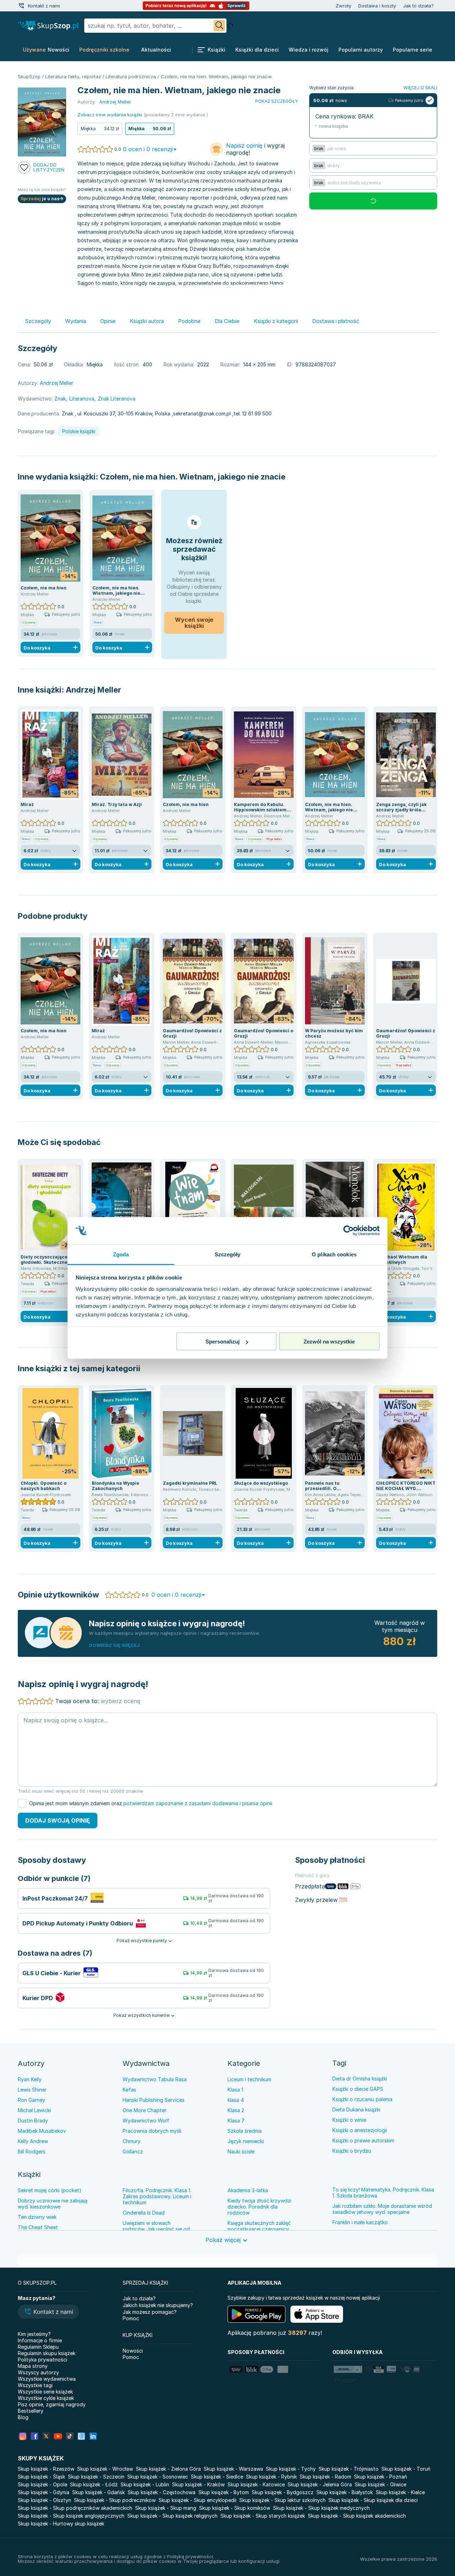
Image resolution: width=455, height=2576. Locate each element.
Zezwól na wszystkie (329, 1342)
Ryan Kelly (30, 2079)
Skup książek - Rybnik (271, 2477)
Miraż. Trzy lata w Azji (117, 804)
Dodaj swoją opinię (58, 1820)
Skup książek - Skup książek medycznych (321, 2508)
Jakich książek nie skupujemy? (158, 2305)
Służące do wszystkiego (261, 1483)
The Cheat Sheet (38, 2227)
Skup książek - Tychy (291, 2469)
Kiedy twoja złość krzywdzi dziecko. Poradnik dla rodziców (259, 2207)
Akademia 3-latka (248, 2190)
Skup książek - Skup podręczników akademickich (75, 2508)
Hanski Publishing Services (154, 2100)
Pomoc (131, 2318)
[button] (48, 2312)
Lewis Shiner (32, 2090)
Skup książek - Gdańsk (98, 2492)
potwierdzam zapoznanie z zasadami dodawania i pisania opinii (198, 1803)
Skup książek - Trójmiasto (349, 2469)
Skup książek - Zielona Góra (168, 2469)
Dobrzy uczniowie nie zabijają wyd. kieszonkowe (53, 2204)
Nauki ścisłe (241, 2151)
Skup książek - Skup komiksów (235, 2508)
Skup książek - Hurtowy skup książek (61, 2524)
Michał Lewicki (34, 2110)
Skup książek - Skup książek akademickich (357, 2516)
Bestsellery (31, 2411)
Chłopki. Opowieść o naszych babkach (44, 1486)
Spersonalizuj (223, 1342)
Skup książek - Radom (325, 2477)
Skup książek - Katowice (256, 2484)
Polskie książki (79, 431)
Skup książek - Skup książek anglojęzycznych (71, 2516)
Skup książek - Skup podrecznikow (115, 2500)
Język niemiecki (246, 2141)
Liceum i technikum (249, 2079)
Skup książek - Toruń (406, 2469)
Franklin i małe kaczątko (360, 2222)
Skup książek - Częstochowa (162, 2492)
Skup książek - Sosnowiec (158, 2477)
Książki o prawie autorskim (363, 2140)
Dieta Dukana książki (356, 2109)
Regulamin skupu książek (47, 2353)
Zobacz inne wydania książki (110, 115)
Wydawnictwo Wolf (146, 2121)
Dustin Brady (33, 2121)
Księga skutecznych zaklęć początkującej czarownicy (259, 2226)
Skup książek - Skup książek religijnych (172, 2516)
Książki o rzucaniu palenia (362, 2099)
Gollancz (133, 2151)
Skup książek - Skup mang (166, 2508)
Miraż (27, 804)
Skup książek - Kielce (400, 2492)
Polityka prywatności (42, 2360)
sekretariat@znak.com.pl (202, 414)
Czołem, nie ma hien (44, 588)
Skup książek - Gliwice (381, 2484)
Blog (23, 2417)
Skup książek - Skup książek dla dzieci (373, 2500)
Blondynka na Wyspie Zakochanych (116, 1486)
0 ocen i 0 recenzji (148, 149)
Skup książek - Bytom (224, 2492)
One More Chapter (144, 2110)
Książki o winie (349, 2120)
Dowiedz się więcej (114, 1645)
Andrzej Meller (93, 690)
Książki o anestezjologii (360, 2130)
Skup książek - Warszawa (233, 2469)
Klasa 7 (236, 2121)
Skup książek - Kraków (198, 2484)
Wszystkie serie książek (45, 2392)
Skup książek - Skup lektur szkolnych (282, 2500)
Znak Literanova (117, 399)
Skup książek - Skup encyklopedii (197, 2500)
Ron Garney (31, 2100)
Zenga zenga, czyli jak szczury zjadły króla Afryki (401, 810)
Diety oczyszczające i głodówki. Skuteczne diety (50, 1260)
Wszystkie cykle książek (46, 2398)
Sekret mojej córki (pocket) (50, 2190)
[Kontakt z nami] (21, 6)
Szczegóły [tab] (228, 1254)
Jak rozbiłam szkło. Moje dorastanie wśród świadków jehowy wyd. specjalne (382, 2209)
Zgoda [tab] (121, 1254)
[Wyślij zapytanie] (219, 26)
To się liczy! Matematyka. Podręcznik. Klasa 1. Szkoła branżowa (383, 2193)
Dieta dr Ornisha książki (360, 2079)
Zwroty (343, 6)
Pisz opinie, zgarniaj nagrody (52, 2404)
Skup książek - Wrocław (105, 2469)
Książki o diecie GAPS (358, 2089)
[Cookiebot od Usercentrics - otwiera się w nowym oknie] (349, 1231)
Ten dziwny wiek (37, 2217)
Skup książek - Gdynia (44, 2492)
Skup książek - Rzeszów (46, 2469)
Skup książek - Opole (42, 2484)
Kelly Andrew (33, 2141)
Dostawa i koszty (377, 6)
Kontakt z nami (44, 6)
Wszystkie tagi (35, 2385)
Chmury (132, 2141)
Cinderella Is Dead (144, 2213)
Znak (60, 399)
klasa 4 (236, 2100)
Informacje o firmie (40, 2340)
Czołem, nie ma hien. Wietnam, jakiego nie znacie (193, 477)
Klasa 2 (236, 2110)
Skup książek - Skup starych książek (263, 2516)
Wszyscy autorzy (38, 2372)
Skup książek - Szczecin (96, 2477)
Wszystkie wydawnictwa (47, 2379)
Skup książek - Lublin (145, 2484)
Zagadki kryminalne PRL (190, 1483)
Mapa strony (33, 2366)
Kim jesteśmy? (34, 2334)
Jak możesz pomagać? (150, 2312)
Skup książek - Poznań (381, 2477)
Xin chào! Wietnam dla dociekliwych (402, 1260)
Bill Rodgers (32, 2151)
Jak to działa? (418, 6)
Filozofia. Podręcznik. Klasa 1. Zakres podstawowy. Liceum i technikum (157, 2196)
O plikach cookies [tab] (334, 1254)
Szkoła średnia (245, 2131)
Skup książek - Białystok (345, 2492)
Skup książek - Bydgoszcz (283, 2492)
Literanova (82, 399)
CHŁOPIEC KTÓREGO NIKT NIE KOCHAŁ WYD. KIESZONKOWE (406, 1488)
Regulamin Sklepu (38, 2347)
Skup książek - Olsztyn (44, 2500)
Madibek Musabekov (42, 2131)
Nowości (133, 2351)
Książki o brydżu (352, 2151)
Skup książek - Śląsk (41, 2477)
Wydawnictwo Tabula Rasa (155, 2079)
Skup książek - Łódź (94, 2484)
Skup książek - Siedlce (217, 2477)
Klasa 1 (235, 2090)
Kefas (129, 2090)
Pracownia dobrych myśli (152, 2131)
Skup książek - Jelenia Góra (320, 2484)
